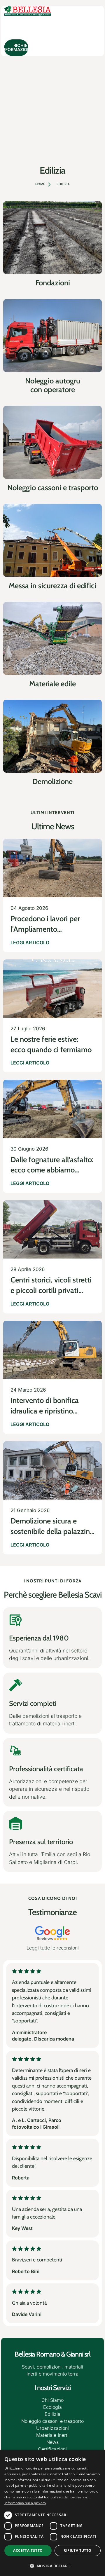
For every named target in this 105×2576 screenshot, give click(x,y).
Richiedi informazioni (16, 47)
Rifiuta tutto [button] (77, 2550)
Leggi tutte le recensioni (53, 1948)
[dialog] (52, 2513)
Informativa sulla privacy (25, 2503)
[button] (52, 2566)
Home (40, 184)
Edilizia (63, 184)
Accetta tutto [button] (28, 2550)
